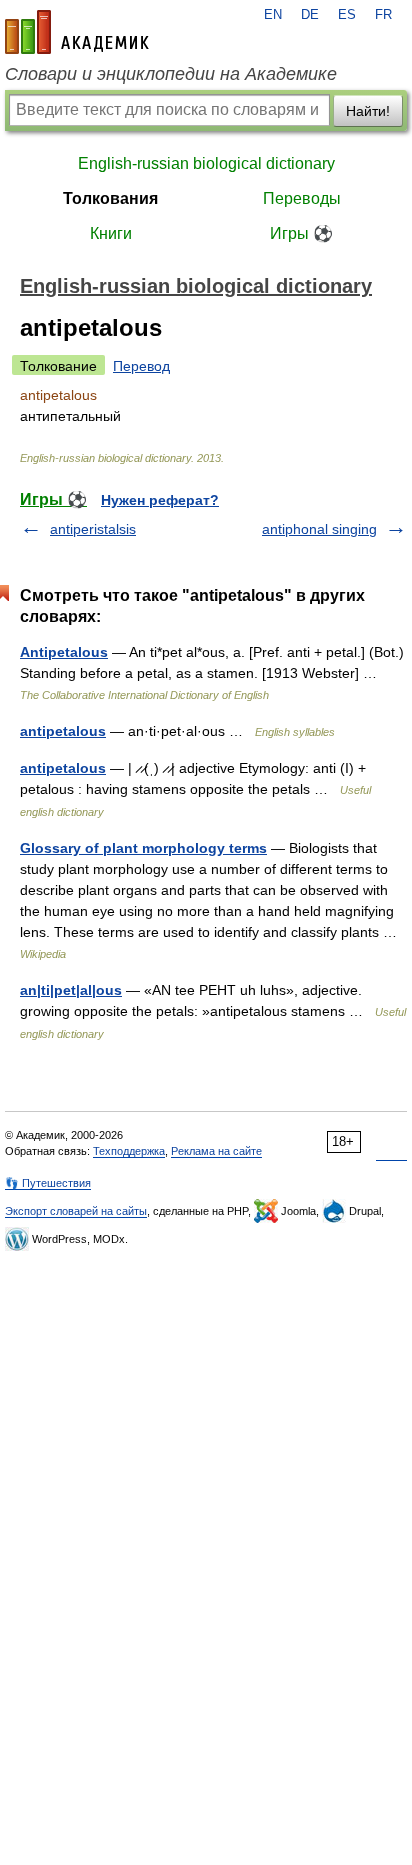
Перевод (141, 366)
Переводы (302, 198)
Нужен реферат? (160, 500)
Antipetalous (64, 652)
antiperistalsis (93, 529)
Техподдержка (129, 1151)
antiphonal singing (319, 529)
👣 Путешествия (48, 1183)
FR (383, 15)
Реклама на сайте (216, 1151)
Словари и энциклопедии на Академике (171, 74)
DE (310, 15)
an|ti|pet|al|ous (71, 990)
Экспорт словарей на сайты (76, 1211)
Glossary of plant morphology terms (143, 848)
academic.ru (77, 32)
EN (273, 15)
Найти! (368, 111)
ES (347, 15)
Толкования (110, 198)
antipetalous (63, 731)
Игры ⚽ (301, 233)
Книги (111, 233)
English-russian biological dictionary (206, 163)
